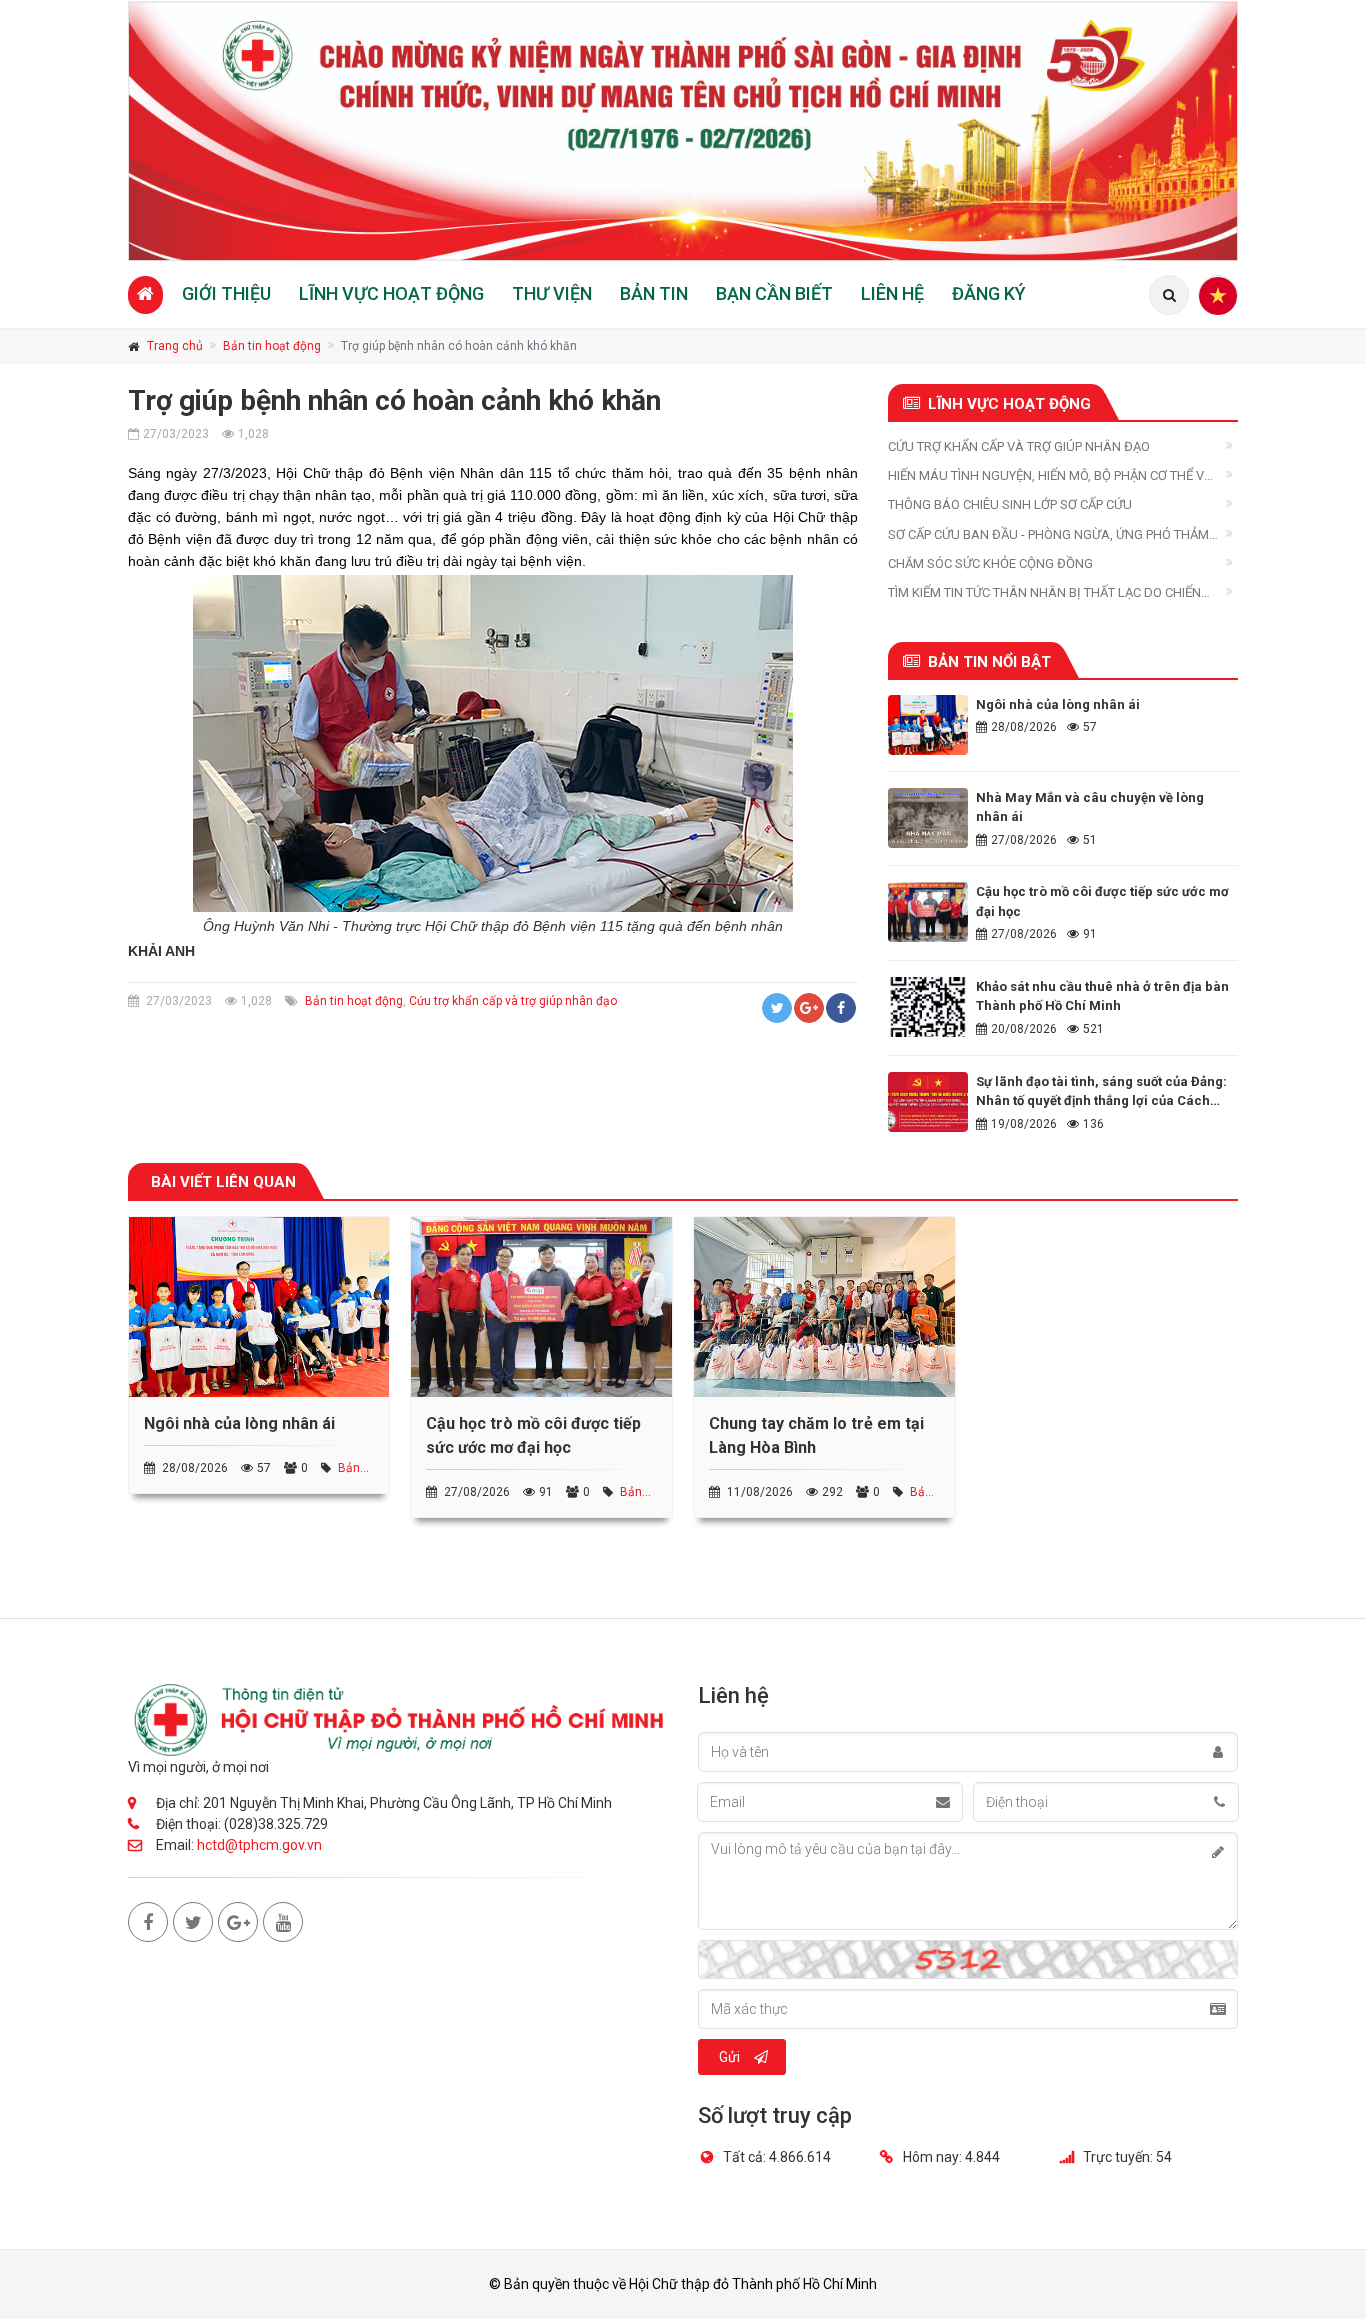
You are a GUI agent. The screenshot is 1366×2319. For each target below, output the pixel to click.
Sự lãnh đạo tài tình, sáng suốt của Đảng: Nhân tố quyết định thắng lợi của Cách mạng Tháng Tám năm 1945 (1101, 1101)
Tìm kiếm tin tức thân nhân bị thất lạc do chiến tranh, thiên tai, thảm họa (1044, 593)
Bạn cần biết (774, 293)
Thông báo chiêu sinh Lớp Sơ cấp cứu (1010, 504)
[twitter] (193, 1922)
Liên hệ (892, 293)
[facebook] (148, 1922)
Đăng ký (989, 293)
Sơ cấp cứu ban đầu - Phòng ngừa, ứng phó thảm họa (1048, 535)
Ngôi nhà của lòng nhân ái (1058, 704)
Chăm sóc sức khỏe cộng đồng (990, 563)
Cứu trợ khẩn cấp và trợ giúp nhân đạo (513, 1001)
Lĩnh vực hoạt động (391, 293)
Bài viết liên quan (223, 1182)
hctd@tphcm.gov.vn (259, 1845)
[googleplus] (238, 1922)
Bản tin (654, 293)
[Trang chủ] (145, 294)
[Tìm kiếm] (1169, 295)
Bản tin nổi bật (989, 662)
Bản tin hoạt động (272, 346)
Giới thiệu (226, 293)
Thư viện (552, 293)
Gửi (729, 2057)
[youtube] (283, 1922)
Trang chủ (175, 346)
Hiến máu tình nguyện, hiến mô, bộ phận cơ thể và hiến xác (1050, 476)
